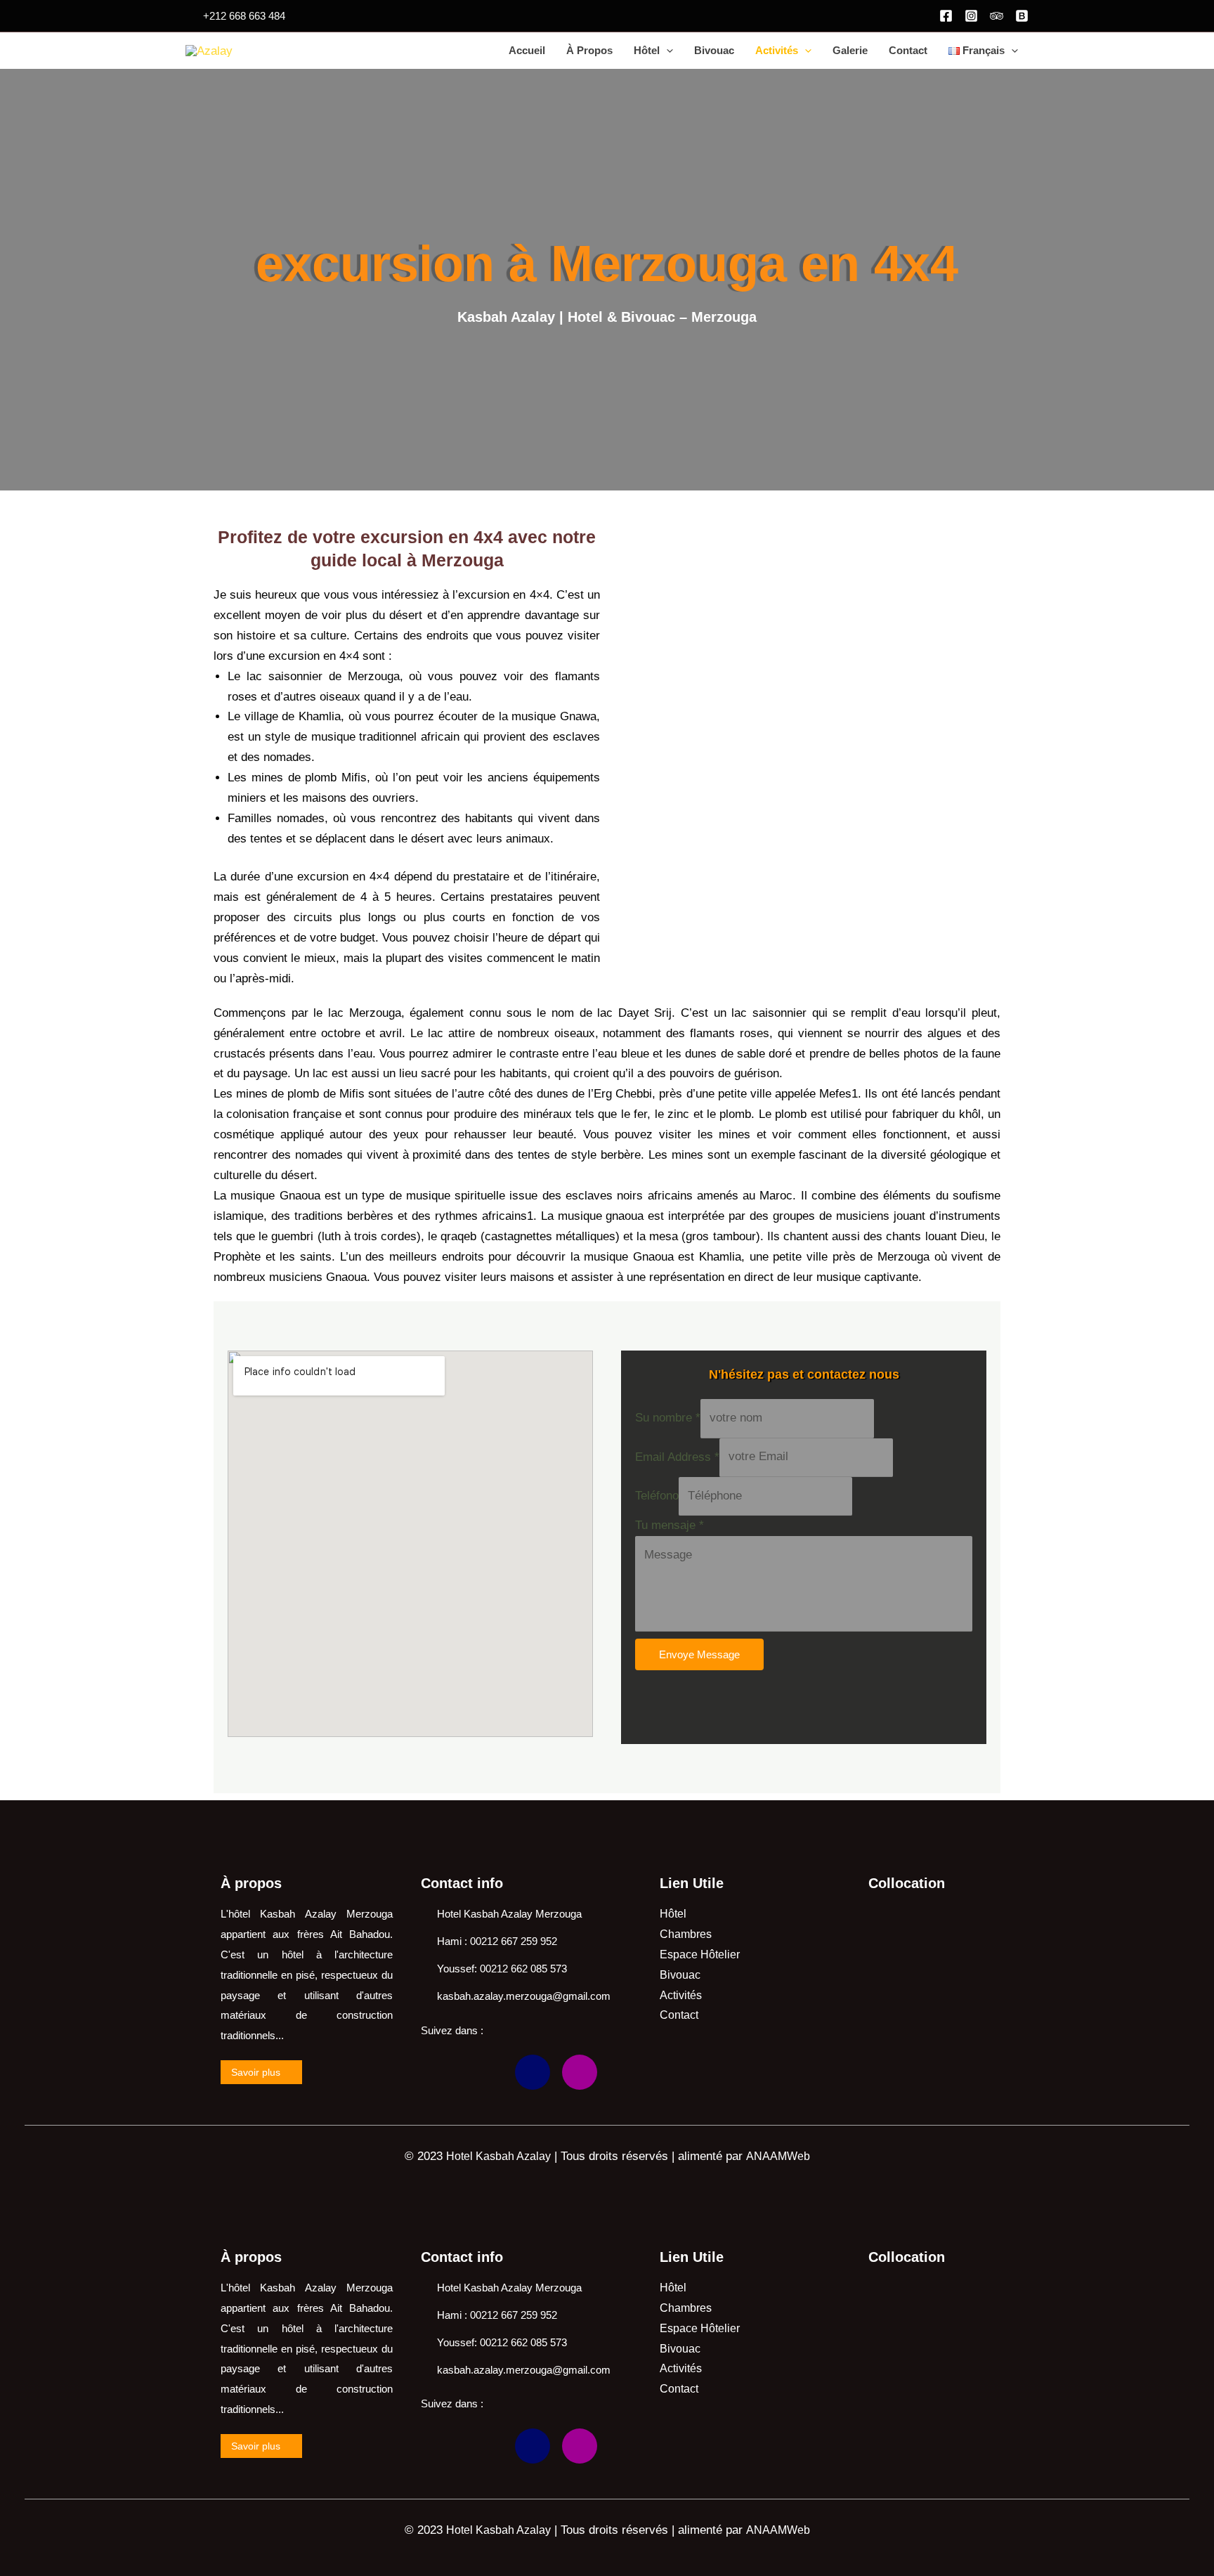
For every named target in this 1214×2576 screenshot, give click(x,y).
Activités (777, 50)
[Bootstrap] (533, 2072)
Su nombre (668, 1418)
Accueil (527, 50)
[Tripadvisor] (485, 2072)
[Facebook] (946, 16)
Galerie (850, 50)
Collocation (907, 1883)
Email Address (677, 1456)
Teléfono (657, 1496)
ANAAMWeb (778, 2156)
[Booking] (1022, 16)
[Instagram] (971, 16)
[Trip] (997, 16)
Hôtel (647, 50)
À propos (589, 50)
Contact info (462, 1883)
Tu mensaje (670, 1525)
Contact (908, 50)
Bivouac (714, 50)
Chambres (686, 1934)
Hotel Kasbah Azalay (498, 2156)
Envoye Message (699, 1654)
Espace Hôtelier (700, 1954)
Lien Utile (692, 1883)
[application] (666, 51)
